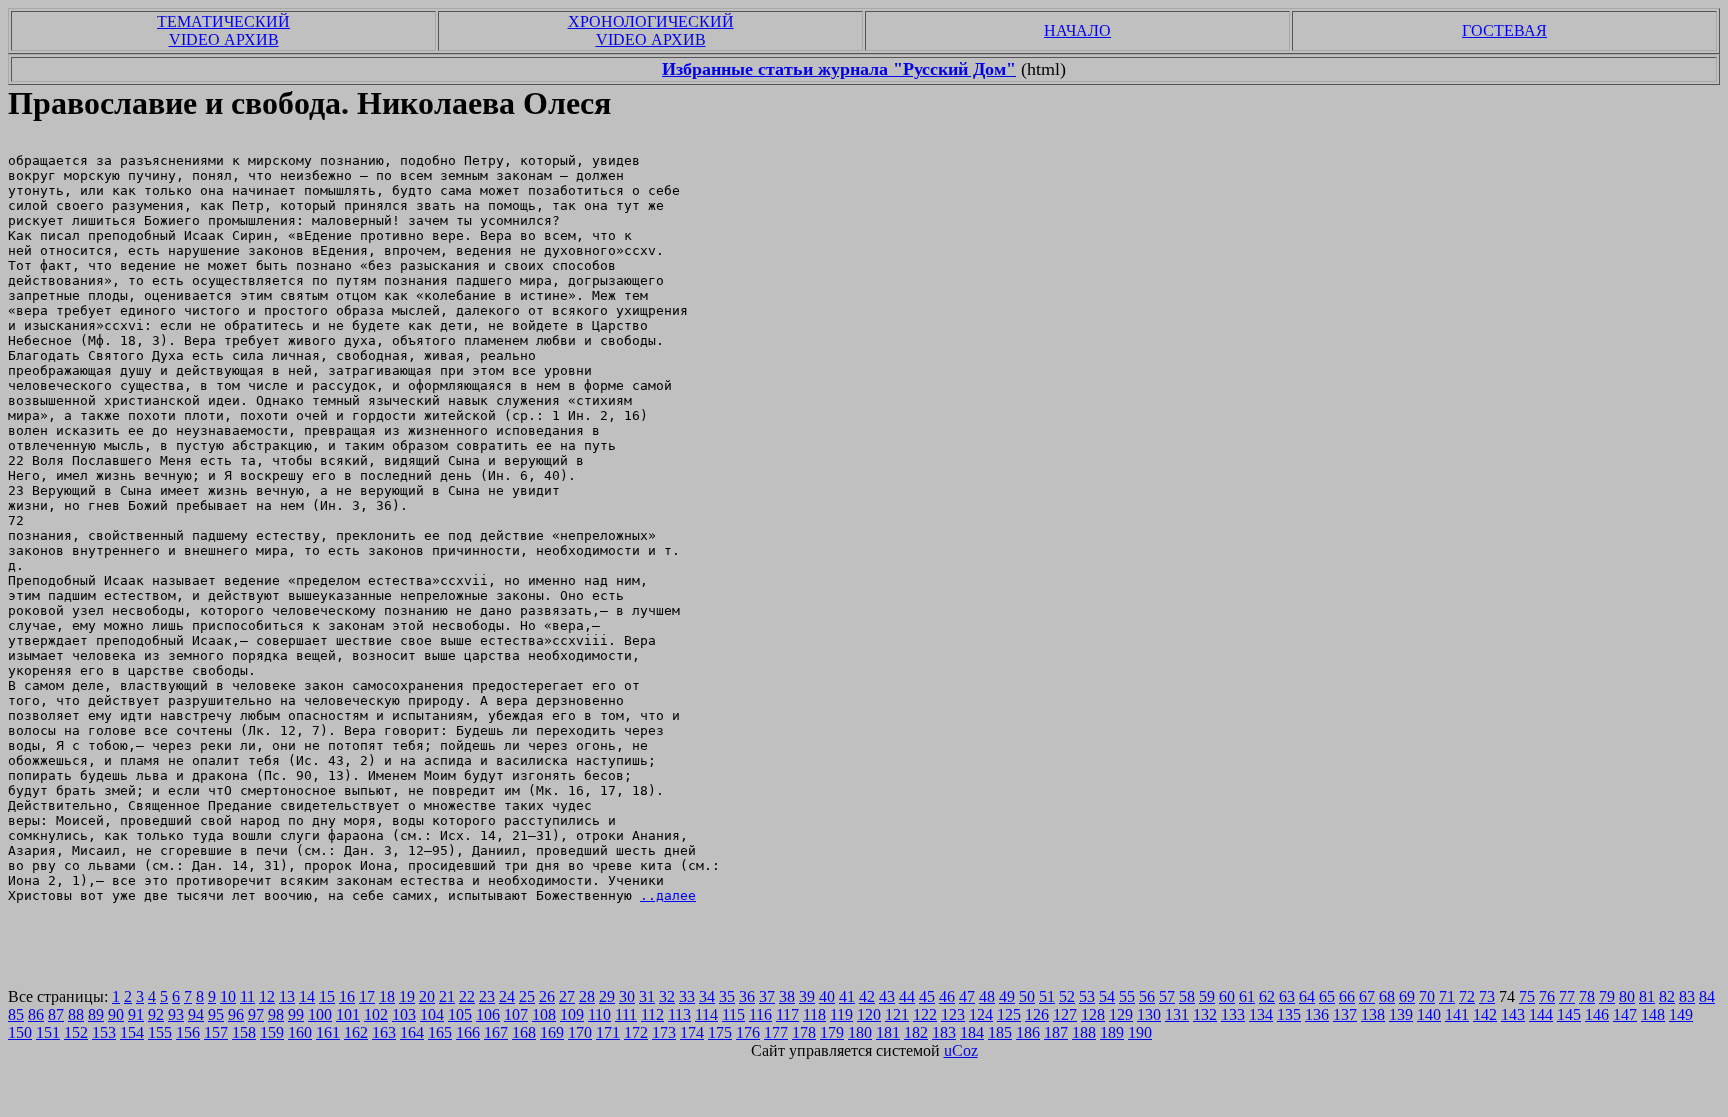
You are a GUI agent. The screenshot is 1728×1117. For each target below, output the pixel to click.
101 (348, 1014)
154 (132, 1032)
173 (664, 1032)
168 (524, 1032)
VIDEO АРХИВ (224, 39)
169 (552, 1032)
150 (20, 1032)
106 (488, 1014)
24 (507, 996)
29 (607, 996)
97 (256, 1014)
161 (328, 1032)
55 (1127, 996)
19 (407, 996)
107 (516, 1014)
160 (300, 1032)
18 (387, 996)
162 (356, 1032)
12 (267, 996)
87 (56, 1014)
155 (160, 1032)
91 (136, 1014)
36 (747, 996)
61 (1247, 996)
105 (460, 1014)
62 (1267, 996)
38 (787, 996)
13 (287, 996)
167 (496, 1032)
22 (467, 996)
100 (320, 1014)
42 (867, 996)
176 (748, 1032)
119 (841, 1014)
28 (587, 996)
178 (804, 1032)
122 (925, 1014)
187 (1056, 1032)
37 (767, 996)
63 (1287, 996)
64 (1307, 996)
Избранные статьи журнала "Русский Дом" (839, 69)
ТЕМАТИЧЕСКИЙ (223, 21)
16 (347, 996)
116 (760, 1014)
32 (667, 996)
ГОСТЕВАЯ (1504, 30)
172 (636, 1032)
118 (814, 1014)
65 (1327, 996)
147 (1625, 1014)
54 (1107, 996)
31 (647, 996)
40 (827, 996)
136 (1317, 1014)
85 (16, 1014)
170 (580, 1032)
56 (1147, 996)
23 (487, 996)
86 (36, 1014)
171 (608, 1032)
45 (927, 996)
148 (1653, 1014)
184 (972, 1032)
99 (296, 1014)
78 (1587, 996)
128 (1093, 1014)
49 (1007, 996)
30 (627, 996)
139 (1401, 1014)
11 (247, 996)
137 (1345, 1014)
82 (1667, 996)
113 (679, 1014)
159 (272, 1032)
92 (156, 1014)
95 (216, 1014)
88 (76, 1014)
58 (1187, 996)
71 (1447, 996)
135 (1289, 1014)
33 (687, 996)
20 (427, 996)
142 (1485, 1014)
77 (1567, 996)
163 (384, 1032)
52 (1067, 996)
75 (1527, 996)
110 (599, 1014)
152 (76, 1032)
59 (1207, 996)
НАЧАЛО (1077, 30)
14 (307, 996)
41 (847, 996)
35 (727, 996)
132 (1205, 1014)
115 (733, 1014)
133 (1233, 1014)
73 (1487, 996)
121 (897, 1014)
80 (1627, 996)
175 (720, 1032)
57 (1167, 996)
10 (228, 996)
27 (567, 996)
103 (404, 1014)
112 (652, 1014)
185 (1000, 1032)
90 (116, 1014)
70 (1427, 996)
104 (432, 1014)
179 (832, 1032)
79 (1607, 996)
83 (1687, 996)
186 (1028, 1032)
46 (947, 996)
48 (987, 996)
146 (1597, 1014)
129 (1121, 1014)
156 (188, 1032)
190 (1140, 1032)
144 (1541, 1014)
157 (216, 1032)
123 (953, 1014)
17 (367, 996)
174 (692, 1032)
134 (1261, 1014)
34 (707, 996)
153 (104, 1032)
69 (1407, 996)
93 (176, 1014)
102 (376, 1014)
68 (1387, 996)
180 (860, 1032)
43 (887, 996)
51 (1047, 996)
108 (544, 1014)
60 (1227, 996)
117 (787, 1014)
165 (440, 1032)
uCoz (961, 1050)
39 (807, 996)
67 (1367, 996)
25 (527, 996)
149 (1681, 1014)
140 (1429, 1014)
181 (888, 1032)
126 (1037, 1014)
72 (1467, 996)
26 (547, 996)
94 (196, 1014)
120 (869, 1014)
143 (1513, 1014)
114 (706, 1014)
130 (1149, 1014)
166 (468, 1032)
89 (96, 1014)
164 (412, 1032)
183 (944, 1032)
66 (1347, 996)
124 (981, 1014)
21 (447, 996)
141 (1457, 1014)
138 (1373, 1014)
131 (1177, 1014)
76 (1547, 996)
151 (48, 1032)
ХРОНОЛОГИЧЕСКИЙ (651, 21)
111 (626, 1014)
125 (1009, 1014)
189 (1112, 1032)
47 (967, 996)
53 (1087, 996)
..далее (668, 895)
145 (1569, 1014)
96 (236, 1014)
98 (276, 1014)
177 (776, 1032)
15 (327, 996)
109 (572, 1014)
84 (1707, 996)
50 (1027, 996)
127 (1065, 1014)
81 (1647, 996)
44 (907, 996)
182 (916, 1032)
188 (1084, 1032)
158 (244, 1032)
